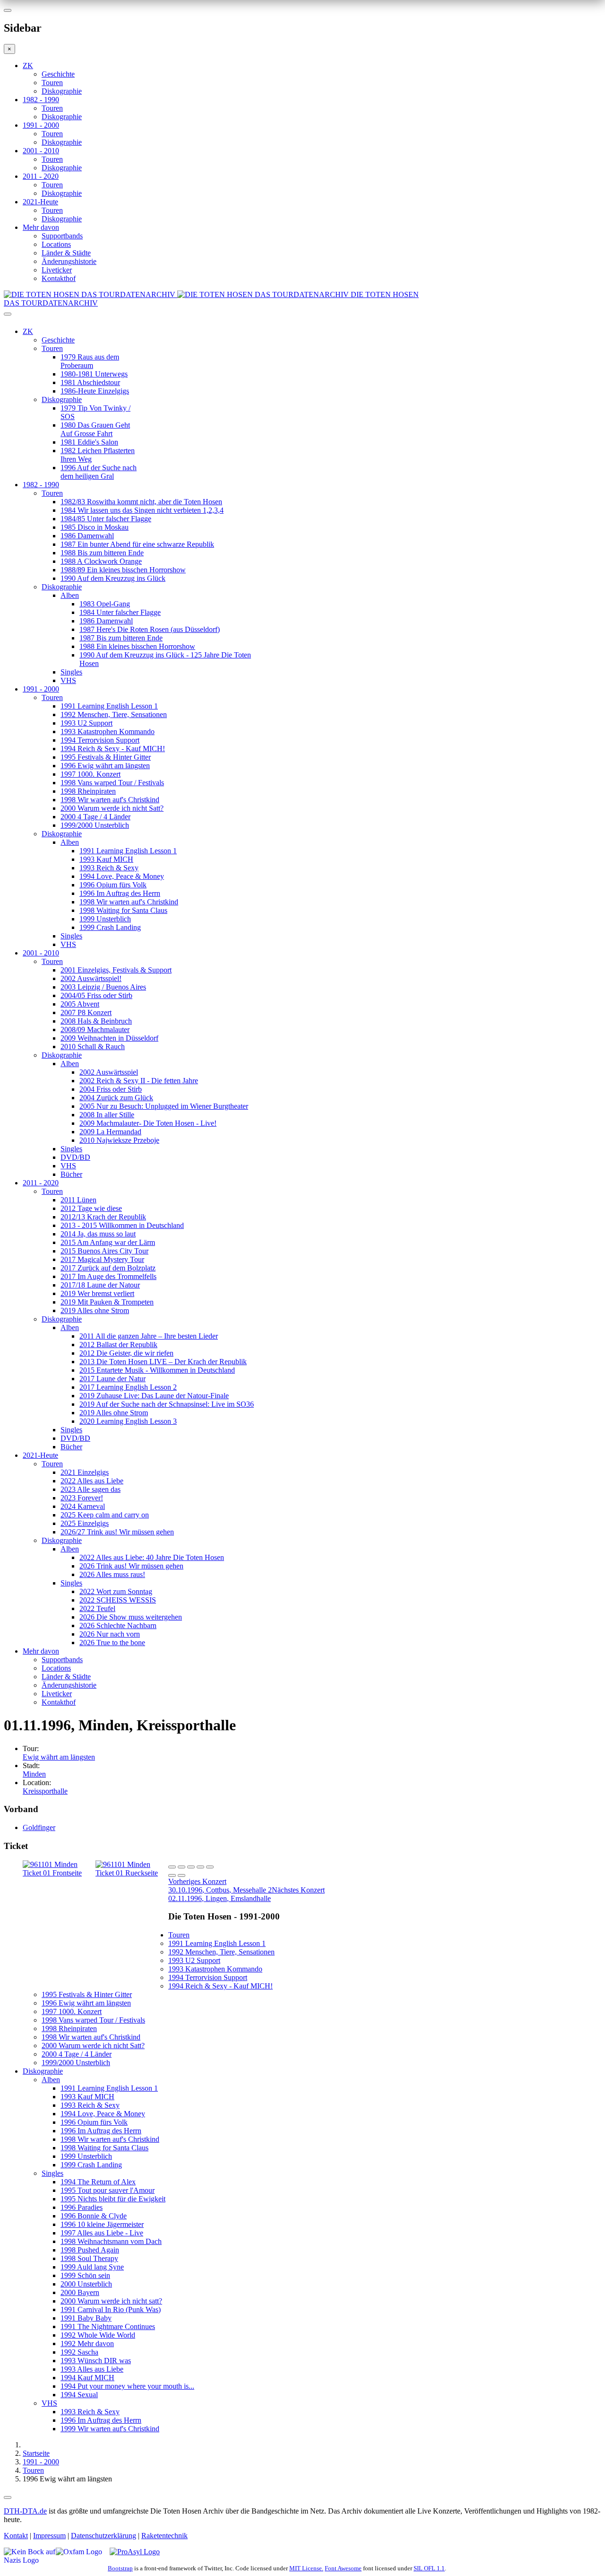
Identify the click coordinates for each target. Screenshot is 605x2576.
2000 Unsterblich (86, 2284)
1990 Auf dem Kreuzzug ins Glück (113, 578)
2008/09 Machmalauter (95, 1030)
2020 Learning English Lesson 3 (128, 1421)
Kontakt (16, 2536)
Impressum (49, 2536)
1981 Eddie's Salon (89, 442)
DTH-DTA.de (25, 2511)
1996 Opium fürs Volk (113, 885)
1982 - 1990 (41, 100)
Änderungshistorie (69, 261)
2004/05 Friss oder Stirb (96, 995)
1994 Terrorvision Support (100, 740)
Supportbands (62, 236)
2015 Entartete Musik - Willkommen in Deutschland (157, 1370)
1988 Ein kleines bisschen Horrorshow (137, 646)
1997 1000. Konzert (91, 774)
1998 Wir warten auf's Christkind (110, 800)
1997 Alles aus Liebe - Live (102, 2233)
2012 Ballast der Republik (118, 1345)
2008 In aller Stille (107, 1115)
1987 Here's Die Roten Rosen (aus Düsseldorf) (150, 629)
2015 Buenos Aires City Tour (104, 1251)
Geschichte (58, 74)
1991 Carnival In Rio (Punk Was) (111, 2309)
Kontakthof (59, 278)
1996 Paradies (82, 2207)
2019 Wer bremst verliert (97, 1293)
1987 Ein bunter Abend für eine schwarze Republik (137, 544)
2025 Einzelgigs (85, 1523)
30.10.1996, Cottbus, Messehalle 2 (220, 1886)
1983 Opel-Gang (105, 604)
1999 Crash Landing (110, 927)
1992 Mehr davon (87, 2344)
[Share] (181, 1867)
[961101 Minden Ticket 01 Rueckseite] (132, 1873)
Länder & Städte (66, 253)
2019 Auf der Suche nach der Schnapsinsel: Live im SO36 (167, 1404)
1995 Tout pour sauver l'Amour (108, 2190)
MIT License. (306, 2568)
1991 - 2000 (41, 125)
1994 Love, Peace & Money (122, 876)
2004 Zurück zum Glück (116, 1098)
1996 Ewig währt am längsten (105, 766)
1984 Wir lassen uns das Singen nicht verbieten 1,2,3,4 (142, 510)
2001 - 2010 (41, 151)
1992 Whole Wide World (98, 2335)
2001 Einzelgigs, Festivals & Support (116, 970)
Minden (34, 1774)
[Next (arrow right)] (181, 1875)
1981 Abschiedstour (90, 382)
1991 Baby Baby (86, 2318)
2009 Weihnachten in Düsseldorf (109, 1038)
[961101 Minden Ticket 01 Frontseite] (59, 1873)
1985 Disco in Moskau (95, 527)
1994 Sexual (79, 2395)
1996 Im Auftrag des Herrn (120, 893)
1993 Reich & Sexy (109, 868)
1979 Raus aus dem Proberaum (90, 361)
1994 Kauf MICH (87, 2378)
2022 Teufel (97, 1608)
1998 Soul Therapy (89, 2258)
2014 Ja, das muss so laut (98, 1234)
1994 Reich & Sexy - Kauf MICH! (113, 749)
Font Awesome (343, 2568)
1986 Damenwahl (87, 536)
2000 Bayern (80, 2292)
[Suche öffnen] (302, 318)
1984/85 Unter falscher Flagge (106, 519)
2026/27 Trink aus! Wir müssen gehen (117, 1532)
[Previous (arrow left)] (172, 1875)
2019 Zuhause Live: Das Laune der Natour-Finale (154, 1396)
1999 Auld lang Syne (92, 2267)
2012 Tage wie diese (91, 1208)
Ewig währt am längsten (59, 1757)
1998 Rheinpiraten (88, 791)
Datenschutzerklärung (104, 2536)
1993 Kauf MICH (106, 859)
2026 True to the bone (112, 1643)
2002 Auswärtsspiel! (91, 978)
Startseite (36, 2453)
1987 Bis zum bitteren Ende (121, 638)
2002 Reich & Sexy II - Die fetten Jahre (139, 1081)
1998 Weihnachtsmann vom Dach (111, 2241)
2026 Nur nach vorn (110, 1634)
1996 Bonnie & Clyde (94, 2216)
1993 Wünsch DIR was (96, 2361)
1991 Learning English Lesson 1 (109, 706)
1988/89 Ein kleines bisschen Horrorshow (123, 570)
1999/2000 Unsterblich (95, 825)
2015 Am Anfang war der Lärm (108, 1242)
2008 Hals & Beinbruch (96, 1021)
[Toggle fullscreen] (200, 1867)
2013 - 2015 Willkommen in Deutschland (122, 1225)
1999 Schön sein (85, 2275)
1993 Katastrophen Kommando (108, 732)
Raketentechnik (164, 2536)
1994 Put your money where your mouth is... (127, 2386)
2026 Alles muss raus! (112, 1574)
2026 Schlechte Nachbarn (118, 1625)
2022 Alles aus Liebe (92, 1481)
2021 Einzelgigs (85, 1472)
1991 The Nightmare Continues (108, 2326)
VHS (68, 680)
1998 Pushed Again (90, 2250)
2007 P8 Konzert (86, 1012)
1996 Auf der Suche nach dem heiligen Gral (99, 472)
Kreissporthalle (45, 1791)
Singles (71, 672)
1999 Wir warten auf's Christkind (110, 2429)
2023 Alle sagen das (91, 1489)
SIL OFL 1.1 (429, 2568)
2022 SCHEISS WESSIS (118, 1600)
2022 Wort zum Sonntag (116, 1591)
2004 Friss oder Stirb (111, 1089)
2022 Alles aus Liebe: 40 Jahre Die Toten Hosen (152, 1557)
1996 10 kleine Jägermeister (102, 2224)
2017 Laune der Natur (112, 1379)
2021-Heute (40, 202)
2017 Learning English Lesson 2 (128, 1387)
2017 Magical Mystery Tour (102, 1259)
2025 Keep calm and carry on (105, 1515)
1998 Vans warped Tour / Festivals (112, 783)
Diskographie (62, 91)
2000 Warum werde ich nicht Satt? (112, 808)
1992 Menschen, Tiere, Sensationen (114, 714)
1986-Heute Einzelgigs (95, 391)
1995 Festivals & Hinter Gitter (106, 757)
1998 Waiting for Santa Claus (123, 910)
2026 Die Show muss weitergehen (131, 1617)
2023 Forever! (82, 1498)
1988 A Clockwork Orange (101, 561)
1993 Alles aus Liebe (92, 2369)
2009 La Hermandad (110, 1132)
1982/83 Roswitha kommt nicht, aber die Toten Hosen (141, 502)
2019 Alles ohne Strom (95, 1310)
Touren (52, 83)
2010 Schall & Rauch (93, 1047)
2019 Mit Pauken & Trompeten (107, 1302)
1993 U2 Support (86, 723)
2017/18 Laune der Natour (100, 1285)
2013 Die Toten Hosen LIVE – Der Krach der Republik (163, 1362)
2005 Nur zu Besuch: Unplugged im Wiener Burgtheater (164, 1106)
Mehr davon (41, 227)
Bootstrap (120, 2568)
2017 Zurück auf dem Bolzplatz (108, 1268)
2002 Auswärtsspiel (109, 1072)
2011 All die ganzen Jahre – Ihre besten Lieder (149, 1336)
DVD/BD (75, 1157)
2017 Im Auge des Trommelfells (108, 1276)
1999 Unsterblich (105, 919)
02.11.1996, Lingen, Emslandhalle (246, 1894)
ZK (28, 66)
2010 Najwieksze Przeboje (119, 1140)
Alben (70, 595)
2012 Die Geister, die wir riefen (126, 1353)
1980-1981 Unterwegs (94, 374)
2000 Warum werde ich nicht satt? (111, 2301)
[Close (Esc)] (172, 1867)
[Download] (191, 1867)
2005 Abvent (80, 1004)
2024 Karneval (83, 1506)
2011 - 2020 (41, 176)
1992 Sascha (79, 2352)
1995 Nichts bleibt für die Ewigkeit (113, 2199)
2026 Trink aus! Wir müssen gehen (131, 1566)
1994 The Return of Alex (98, 2182)
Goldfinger (39, 1827)
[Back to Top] (8, 2497)
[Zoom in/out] (210, 1867)
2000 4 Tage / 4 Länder (95, 817)
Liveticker (57, 270)
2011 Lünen (78, 1200)
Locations (56, 244)
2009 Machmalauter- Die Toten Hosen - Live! (148, 1123)
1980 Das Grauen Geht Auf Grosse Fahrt (95, 429)
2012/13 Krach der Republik (103, 1217)
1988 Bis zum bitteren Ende (102, 553)
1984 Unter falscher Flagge (120, 612)
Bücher (71, 1174)
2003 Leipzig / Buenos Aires (103, 987)
